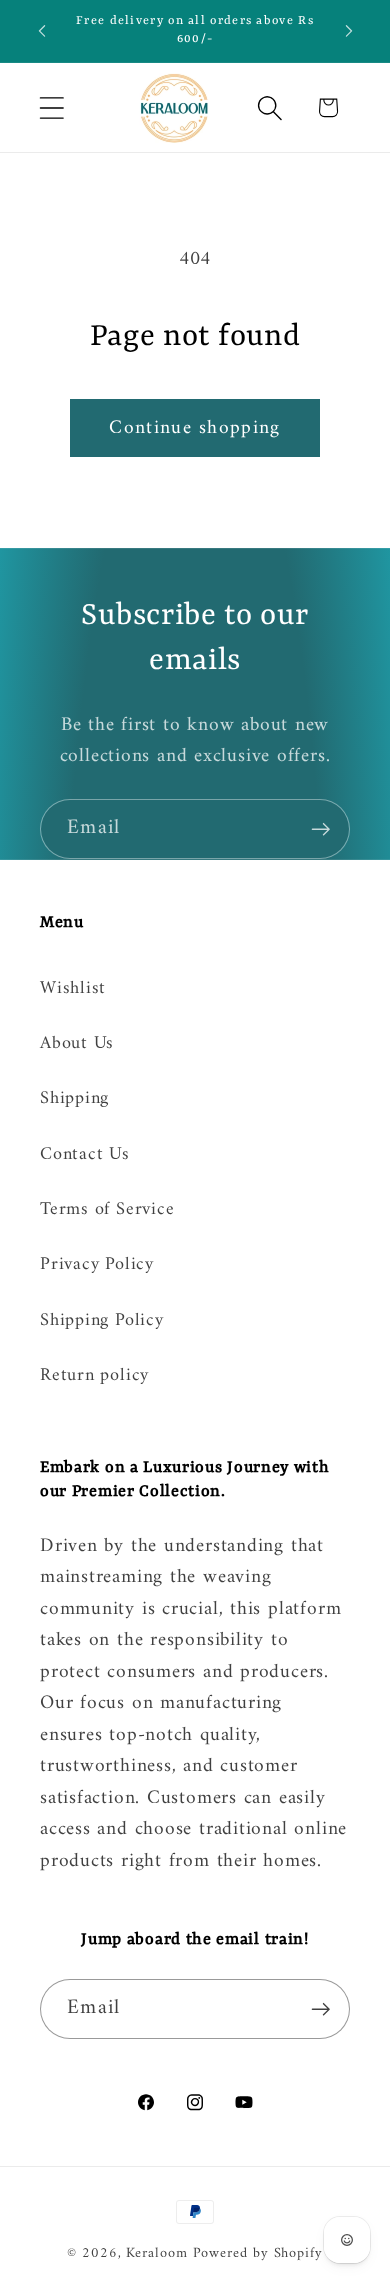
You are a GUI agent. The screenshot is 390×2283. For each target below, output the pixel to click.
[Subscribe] (320, 829)
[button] (51, 107)
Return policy (94, 1376)
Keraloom (156, 2253)
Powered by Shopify (258, 2253)
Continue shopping (194, 428)
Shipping (74, 1099)
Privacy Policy (97, 1265)
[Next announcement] (349, 31)
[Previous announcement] (42, 31)
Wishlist (73, 989)
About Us (77, 1044)
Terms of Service (107, 1210)
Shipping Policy (102, 1321)
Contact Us (85, 1155)
